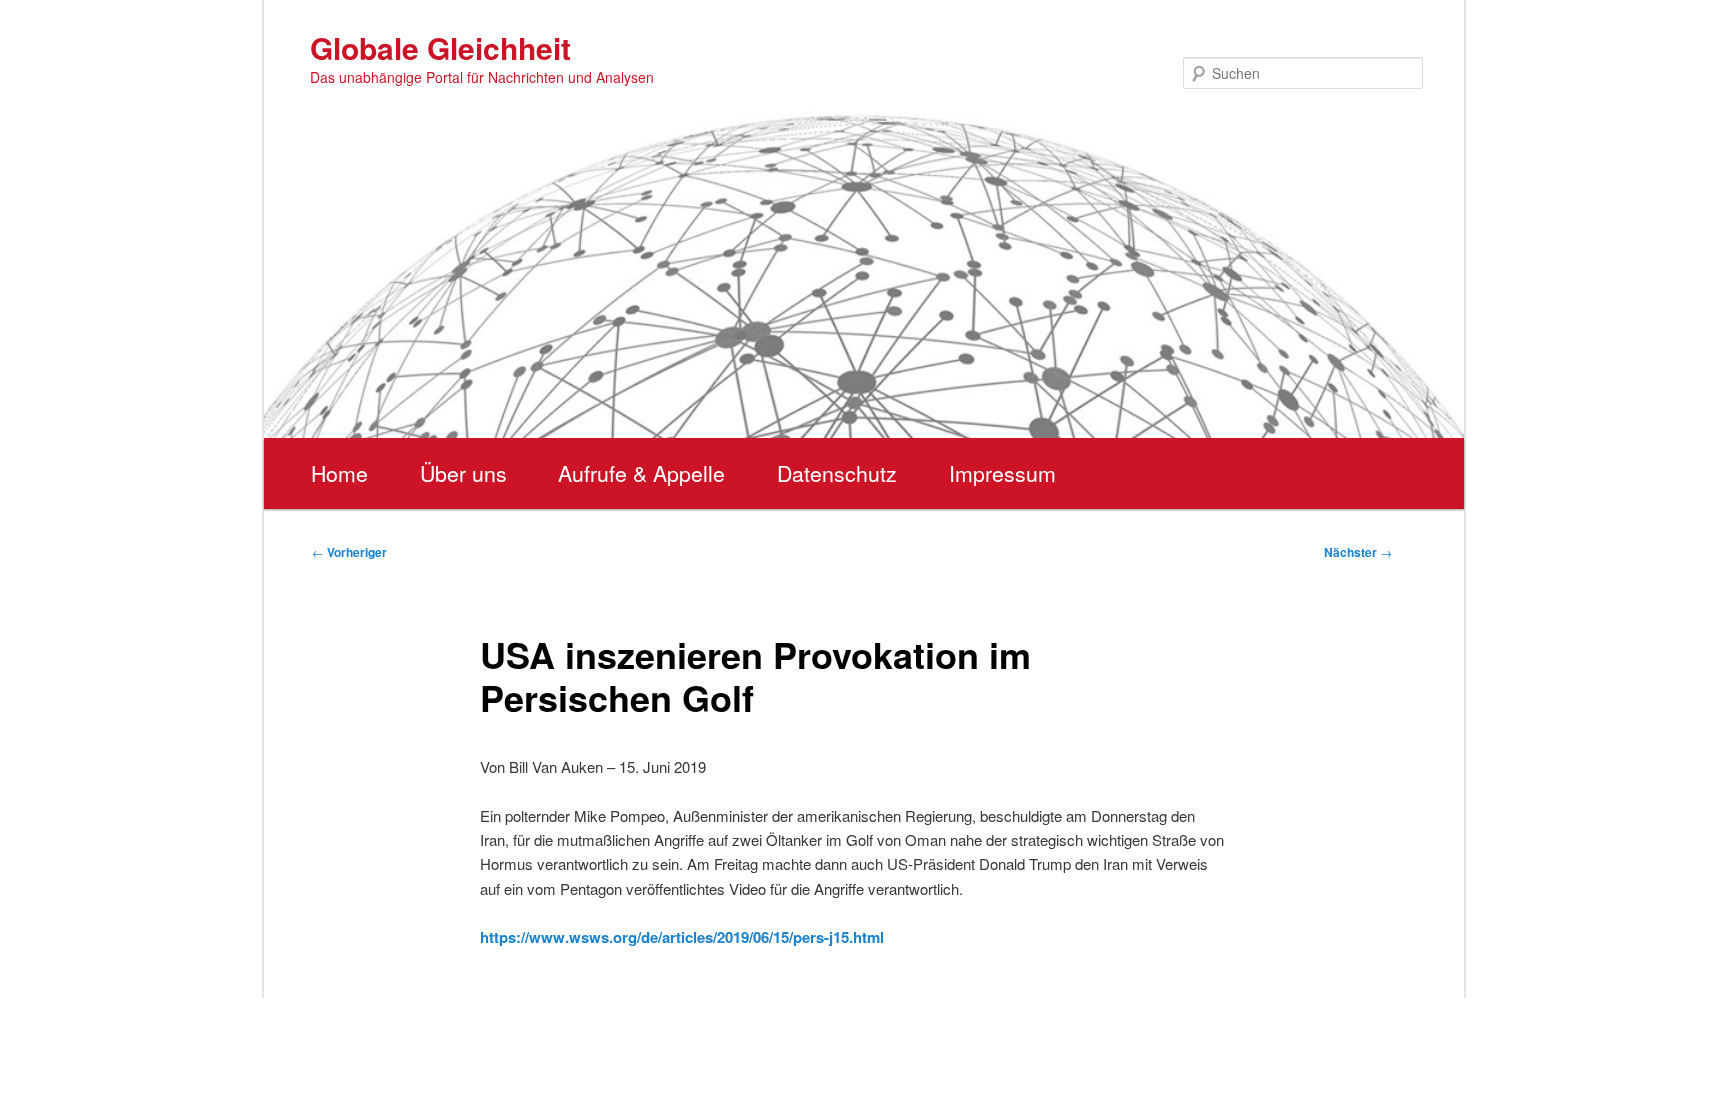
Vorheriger (349, 552)
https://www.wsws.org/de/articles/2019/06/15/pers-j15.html (682, 937)
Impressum (1002, 473)
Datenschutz (837, 473)
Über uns (463, 473)
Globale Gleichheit (440, 47)
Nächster (1358, 552)
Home (339, 473)
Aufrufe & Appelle (641, 473)
